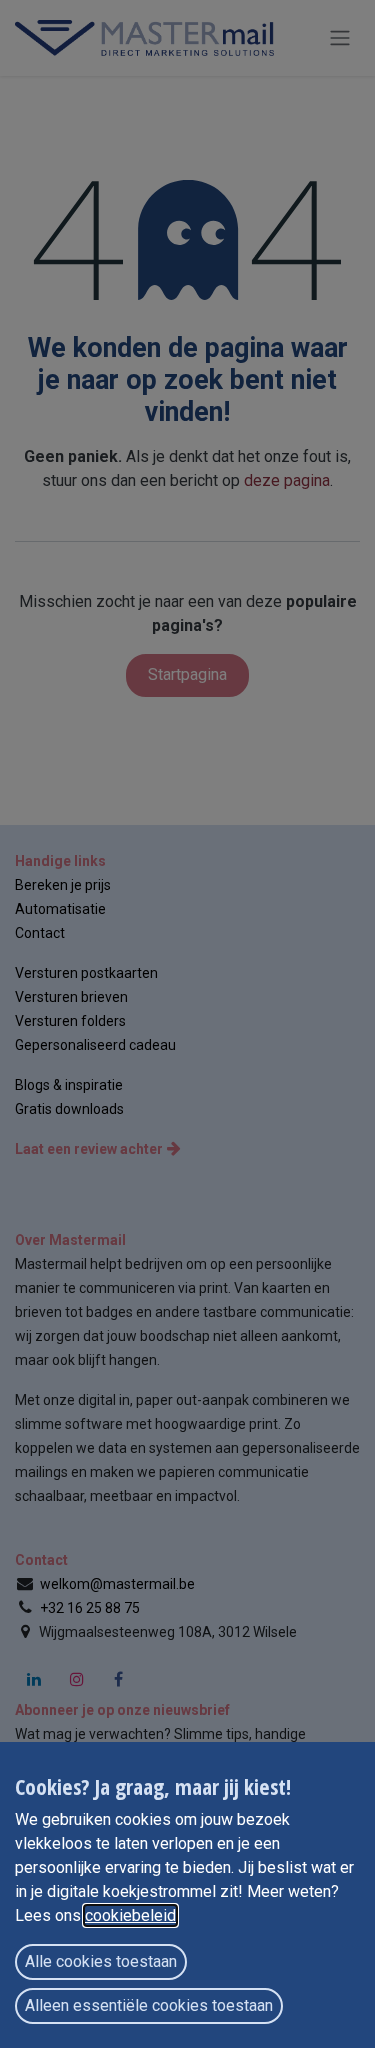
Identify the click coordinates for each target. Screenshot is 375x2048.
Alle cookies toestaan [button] (101, 1961)
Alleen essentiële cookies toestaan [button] (149, 2005)
